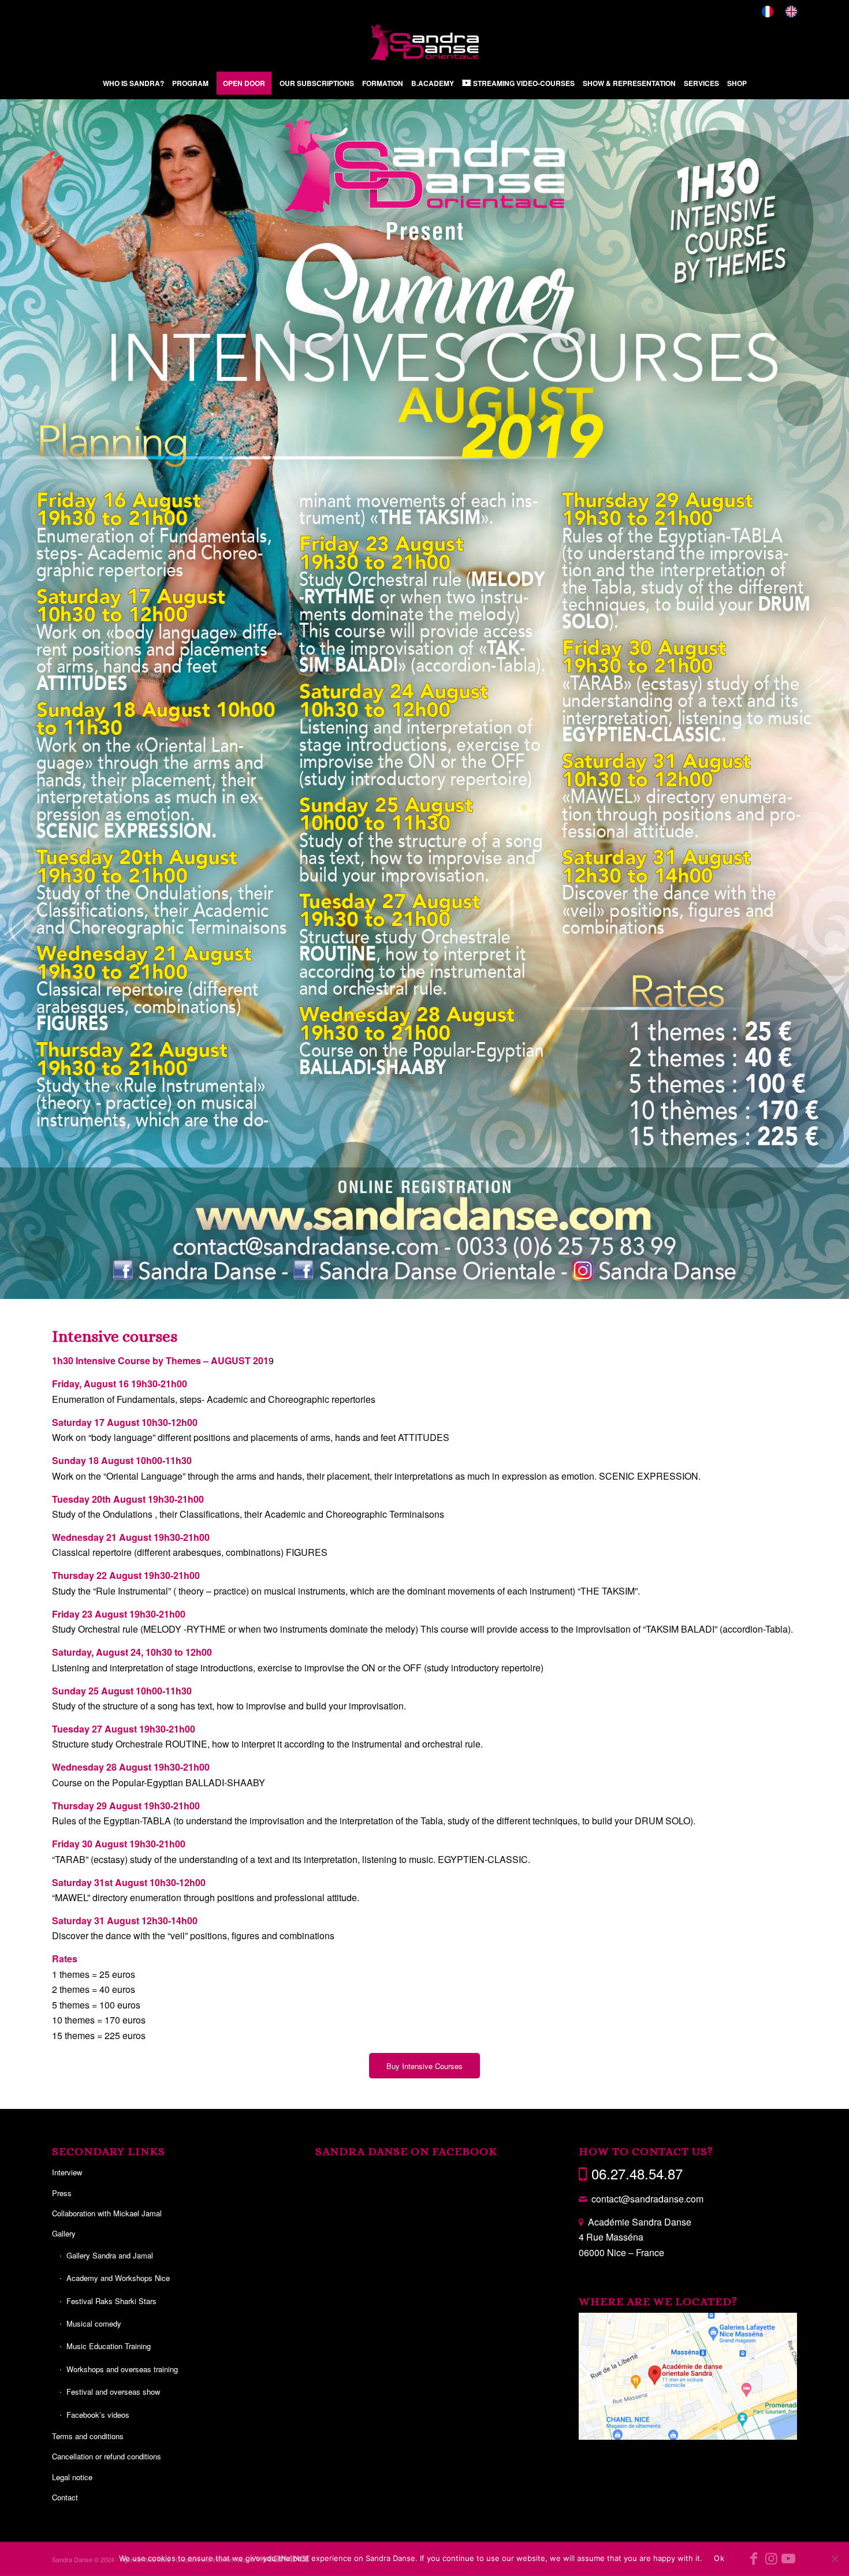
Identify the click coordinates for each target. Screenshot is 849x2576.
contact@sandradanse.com (647, 2199)
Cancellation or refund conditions (107, 2457)
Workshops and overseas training (122, 2370)
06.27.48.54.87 (637, 2174)
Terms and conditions (88, 2437)
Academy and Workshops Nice (118, 2278)
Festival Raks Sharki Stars (111, 2301)
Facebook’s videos (98, 2415)
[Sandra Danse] (425, 43)
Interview (67, 2173)
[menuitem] (768, 12)
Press (62, 2194)
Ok (719, 2558)
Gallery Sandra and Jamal (110, 2256)
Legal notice (72, 2478)
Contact (65, 2498)
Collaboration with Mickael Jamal (107, 2214)
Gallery (64, 2234)
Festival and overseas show (113, 2392)
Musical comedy (94, 2324)
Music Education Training (109, 2347)
